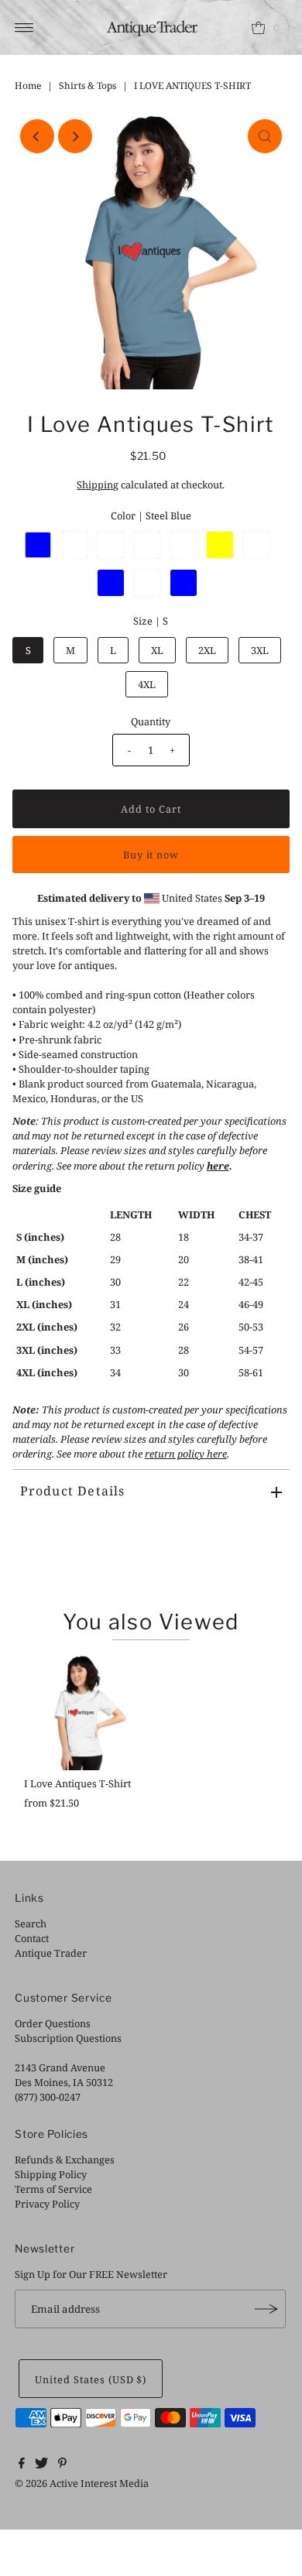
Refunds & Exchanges (65, 2160)
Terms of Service (53, 2189)
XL (157, 650)
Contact (32, 1938)
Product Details (73, 1491)
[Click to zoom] (265, 136)
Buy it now (151, 855)
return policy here (186, 1454)
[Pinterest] (62, 2465)
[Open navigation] (24, 28)
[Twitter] (41, 2465)
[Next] (75, 136)
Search (31, 1923)
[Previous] (37, 136)
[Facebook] (22, 2465)
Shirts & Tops (88, 86)
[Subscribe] (266, 2309)
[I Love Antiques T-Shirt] (82, 1712)
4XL (147, 684)
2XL (207, 650)
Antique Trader (51, 1953)
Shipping (98, 485)
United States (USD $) (91, 2379)
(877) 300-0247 (48, 2097)
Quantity (151, 721)
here (218, 1166)
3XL (260, 650)
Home (28, 86)
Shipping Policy (51, 2174)
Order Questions (53, 2023)
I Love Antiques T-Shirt (77, 1783)
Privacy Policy (47, 2204)
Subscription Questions (68, 2038)
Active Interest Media (99, 2483)
